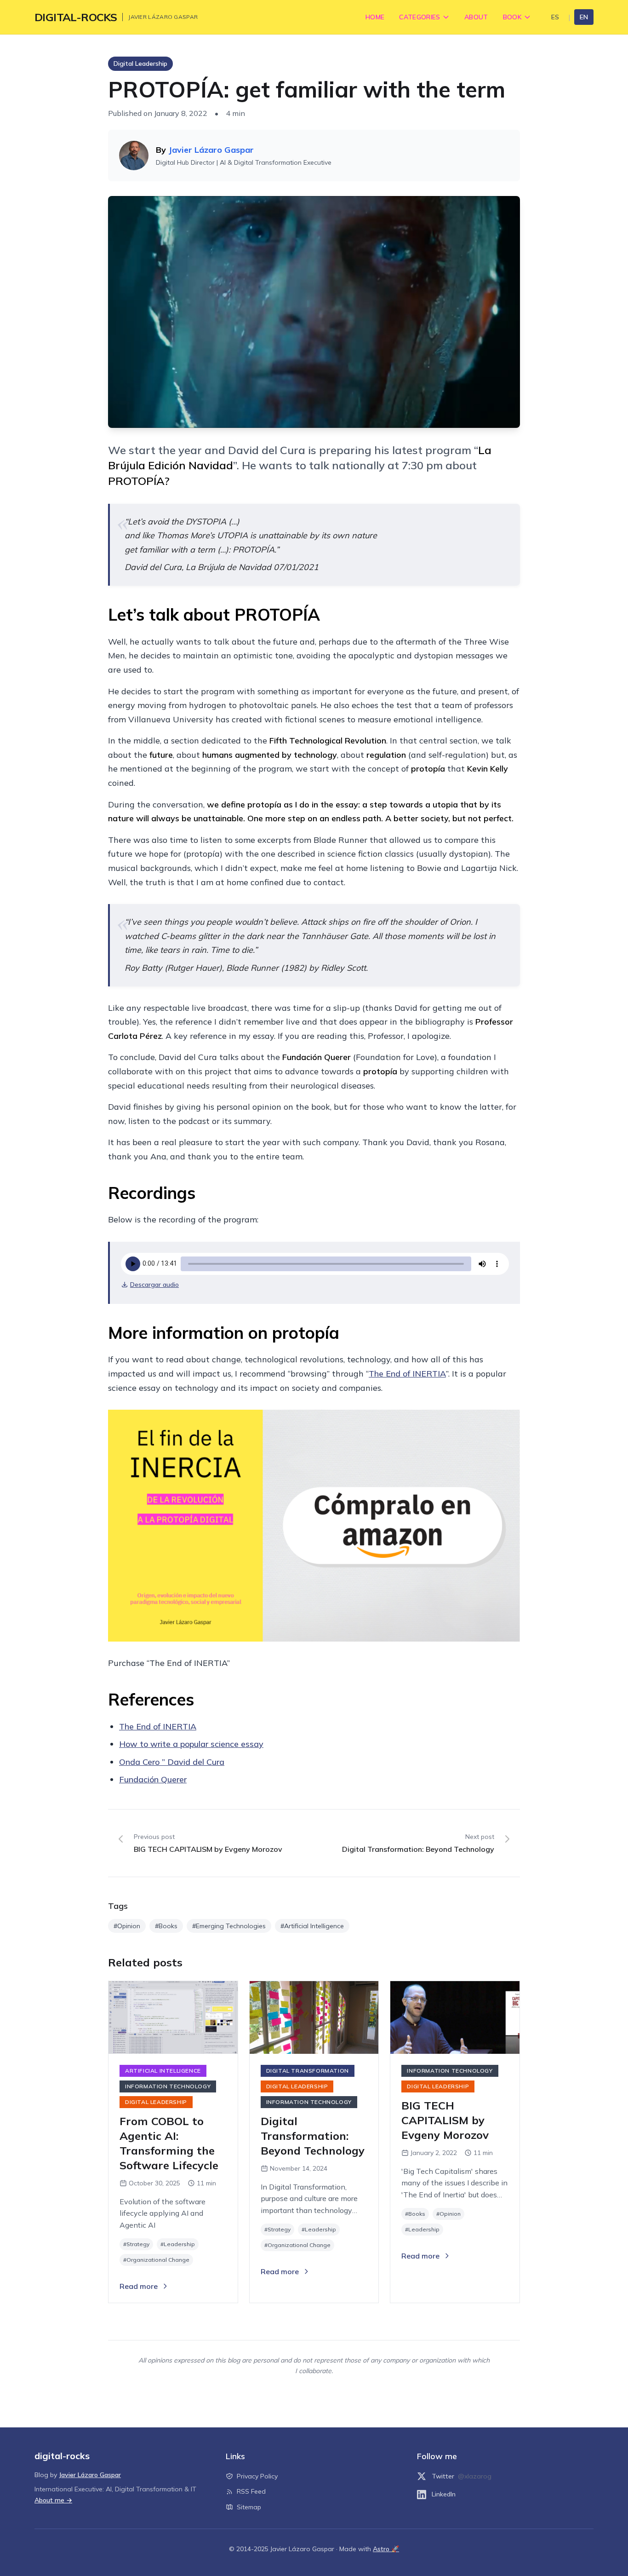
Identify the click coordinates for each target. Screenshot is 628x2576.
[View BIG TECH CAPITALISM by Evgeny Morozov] (455, 2017)
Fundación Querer (153, 1779)
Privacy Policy (257, 2476)
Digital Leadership (140, 63)
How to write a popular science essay (191, 1744)
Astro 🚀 (386, 2549)
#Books (166, 1926)
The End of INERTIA (407, 1374)
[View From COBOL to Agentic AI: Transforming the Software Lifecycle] (173, 2017)
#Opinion (127, 1926)
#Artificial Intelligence (312, 1926)
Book (512, 17)
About (476, 17)
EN (584, 17)
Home (375, 17)
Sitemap (249, 2507)
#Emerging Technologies (229, 1926)
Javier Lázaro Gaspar (211, 150)
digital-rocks (76, 17)
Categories (420, 17)
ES (555, 17)
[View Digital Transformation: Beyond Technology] (314, 2017)
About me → (53, 2500)
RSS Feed (251, 2491)
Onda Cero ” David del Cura (172, 1762)
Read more (139, 2286)
